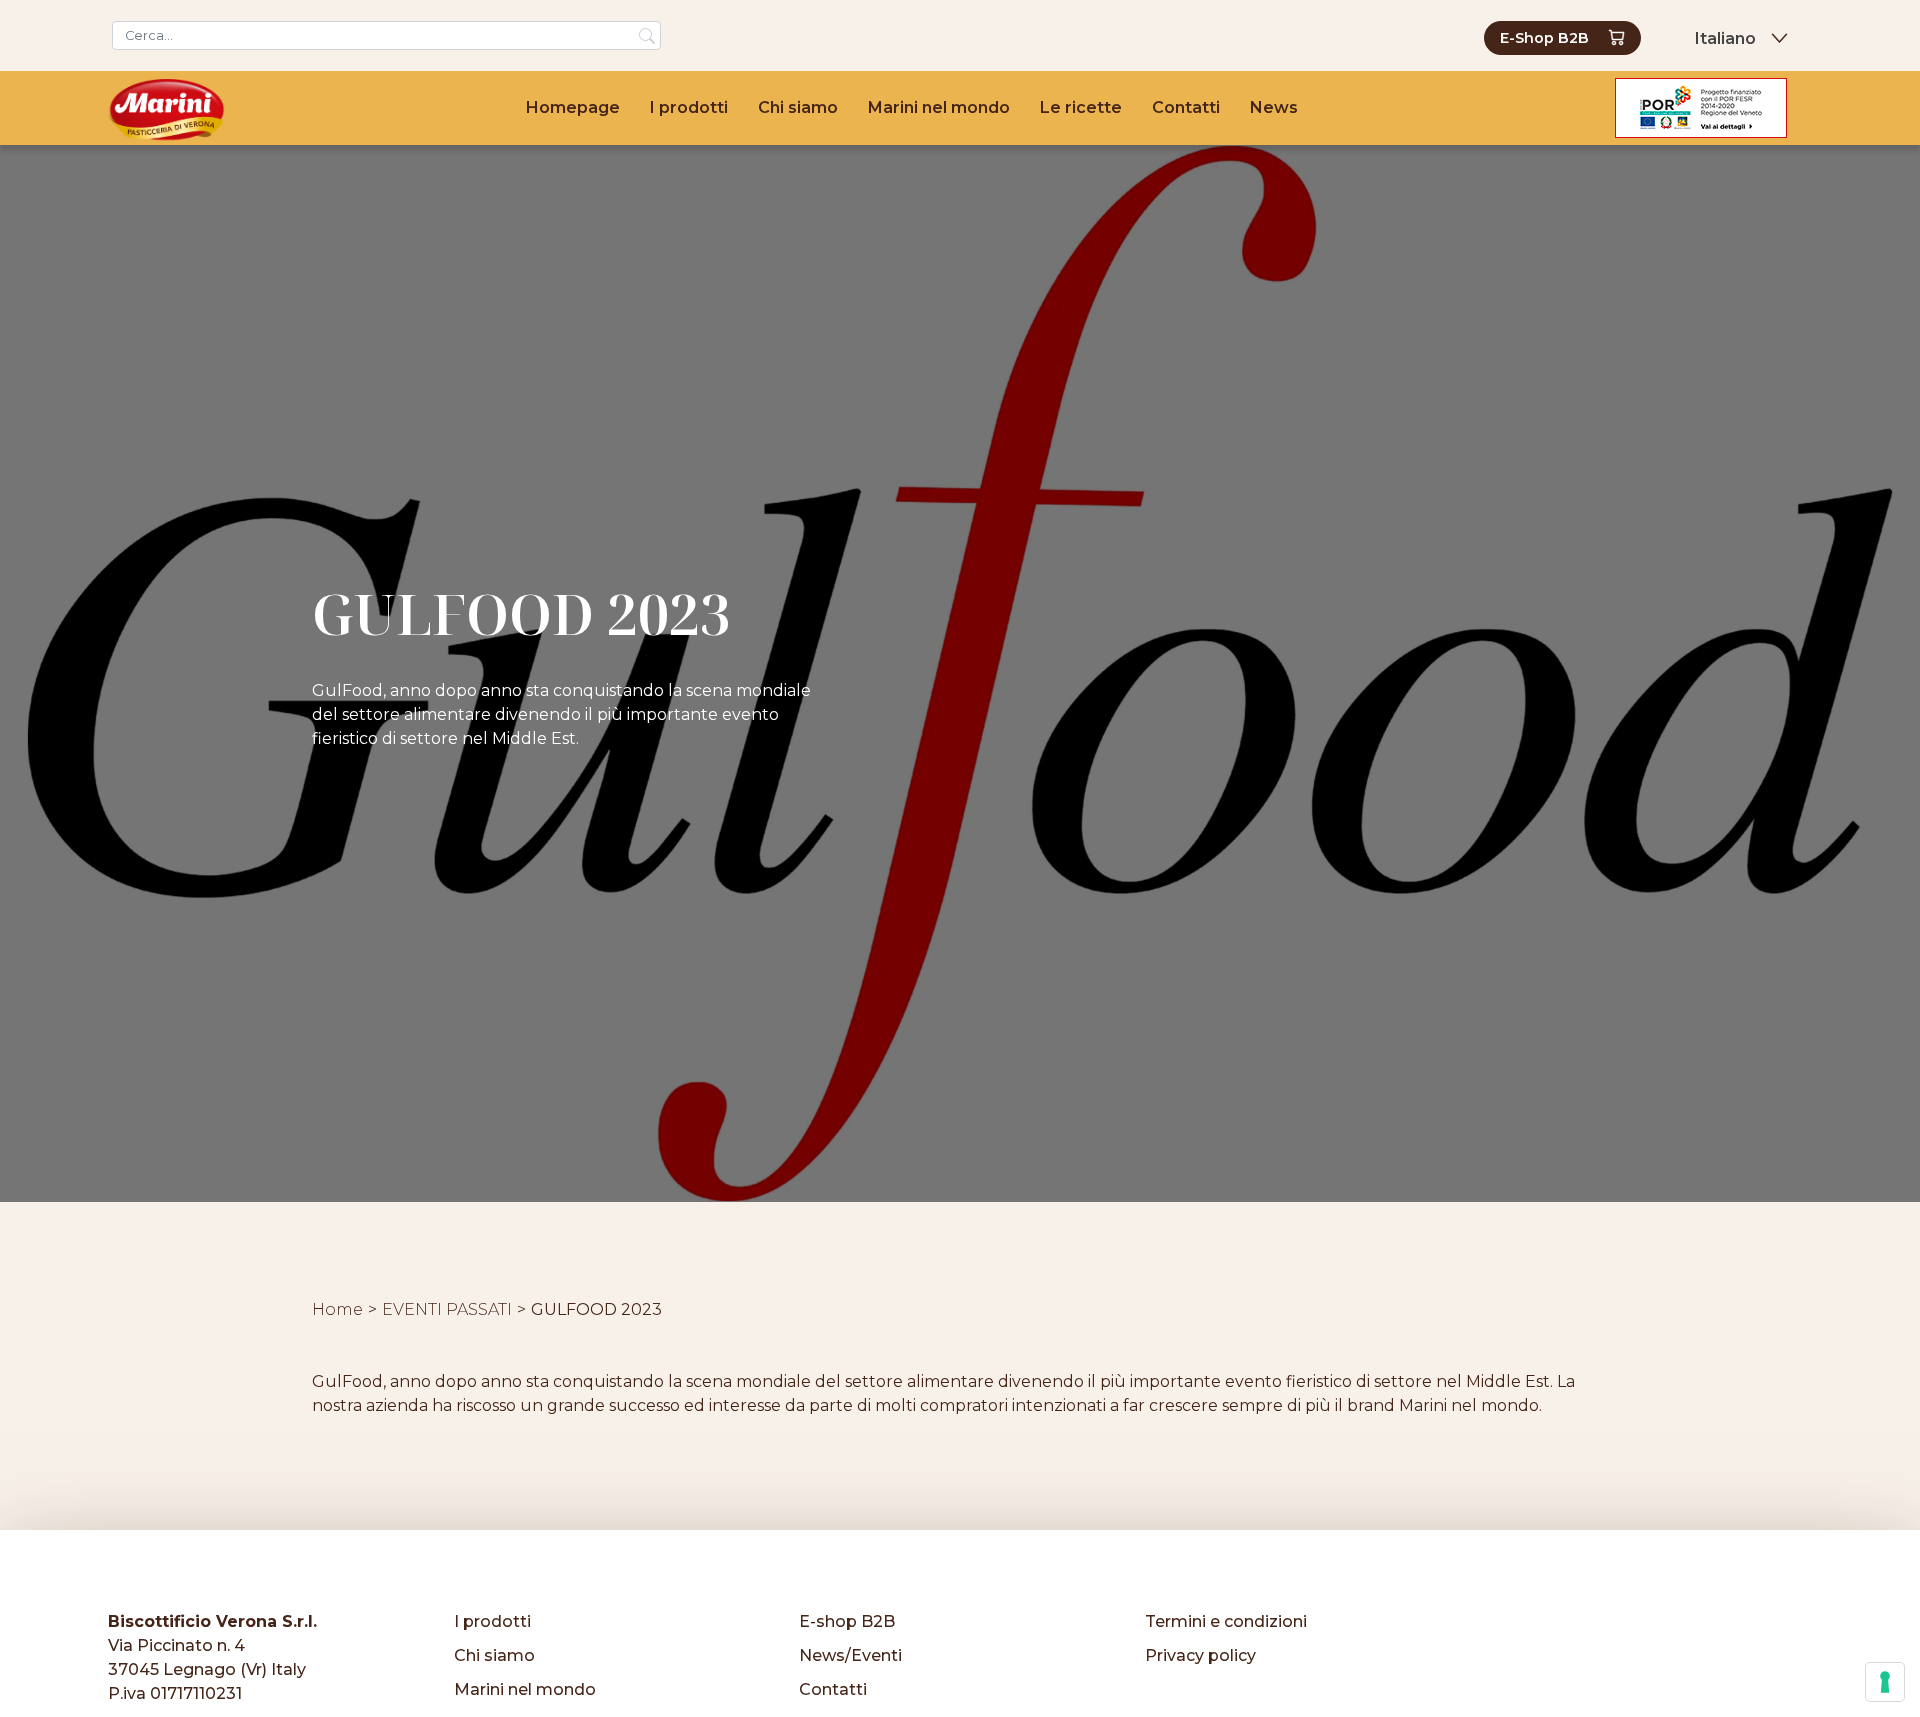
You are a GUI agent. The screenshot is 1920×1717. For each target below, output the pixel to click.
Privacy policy (1200, 1655)
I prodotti (689, 107)
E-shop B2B (847, 1621)
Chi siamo (798, 107)
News (1274, 107)
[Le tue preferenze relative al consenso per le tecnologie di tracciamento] (1885, 1682)
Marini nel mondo (939, 107)
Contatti (1186, 107)
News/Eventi (850, 1655)
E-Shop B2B (1544, 38)
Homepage (573, 107)
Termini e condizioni (1226, 1621)
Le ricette (1081, 107)
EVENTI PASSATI (447, 1309)
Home (337, 1309)
